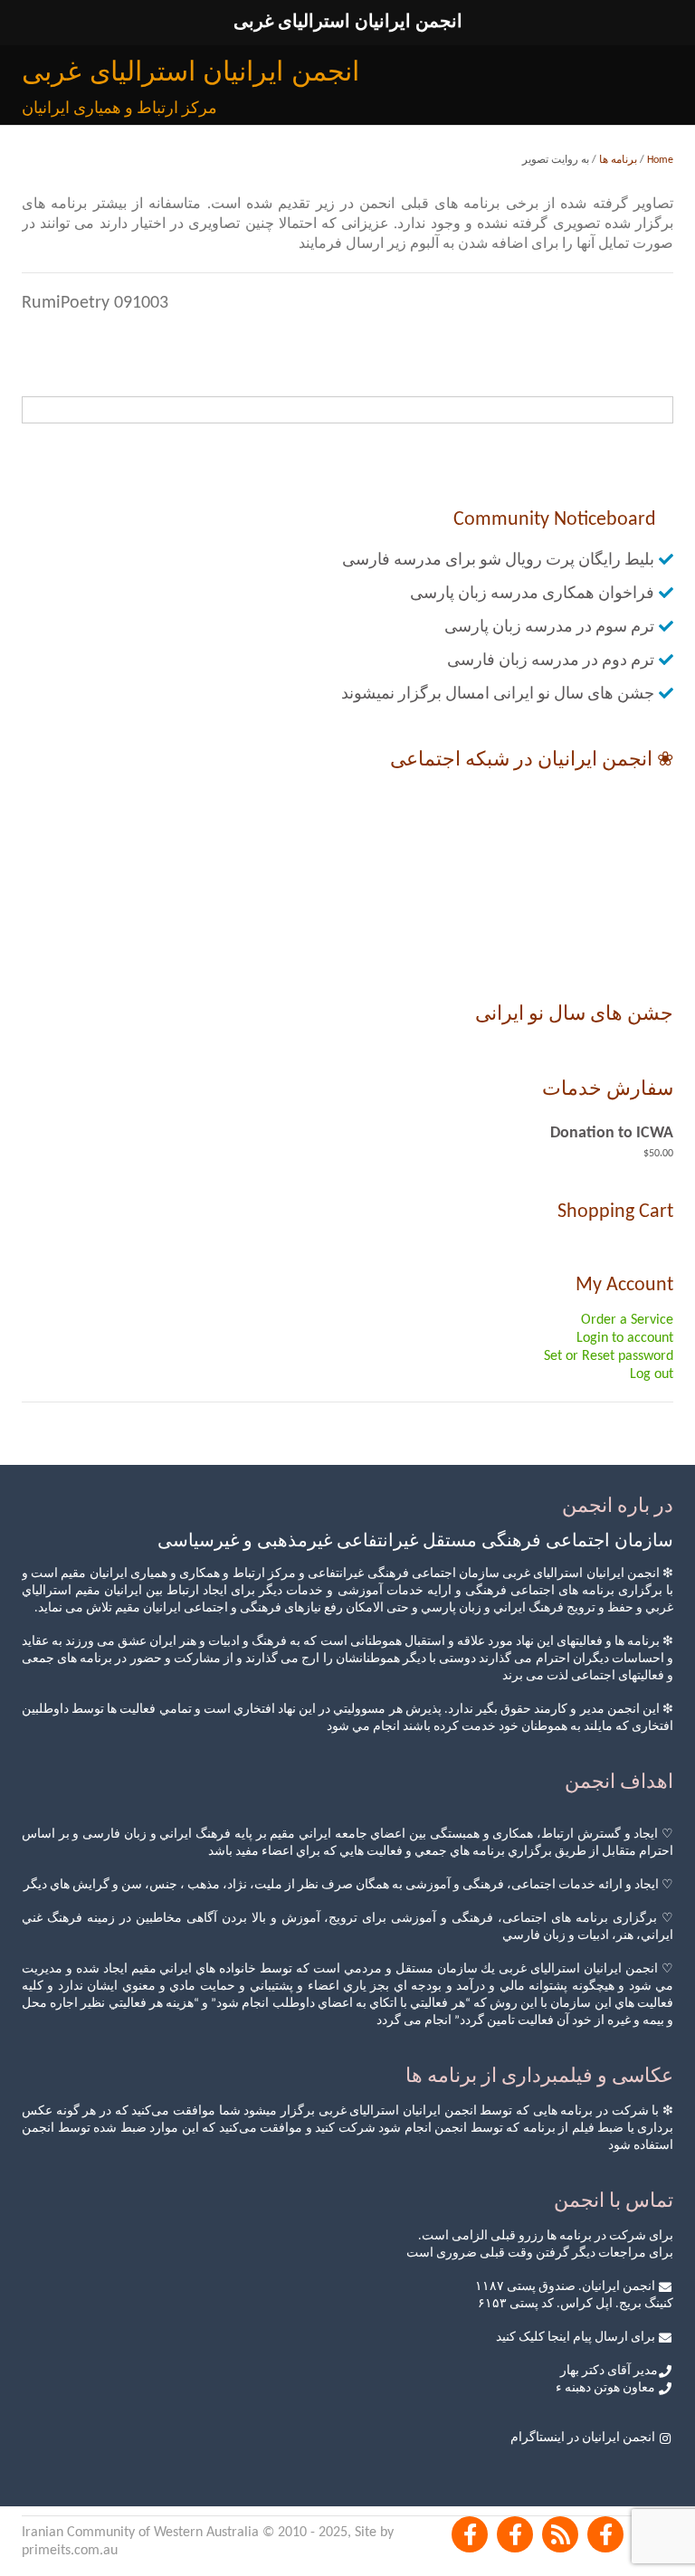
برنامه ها (618, 160)
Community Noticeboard (555, 520)
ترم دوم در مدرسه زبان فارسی (551, 661)
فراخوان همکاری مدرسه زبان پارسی (532, 594)
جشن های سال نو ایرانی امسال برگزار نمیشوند (498, 694)
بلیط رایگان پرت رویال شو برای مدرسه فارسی (498, 561)
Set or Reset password (609, 1356)
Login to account (625, 1338)
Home (660, 160)
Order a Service (627, 1320)
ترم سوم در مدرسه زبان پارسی (549, 627)
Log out (652, 1374)
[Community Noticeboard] (560, 2534)
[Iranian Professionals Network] (605, 2534)
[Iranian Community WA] (470, 2534)
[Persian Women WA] (515, 2534)
